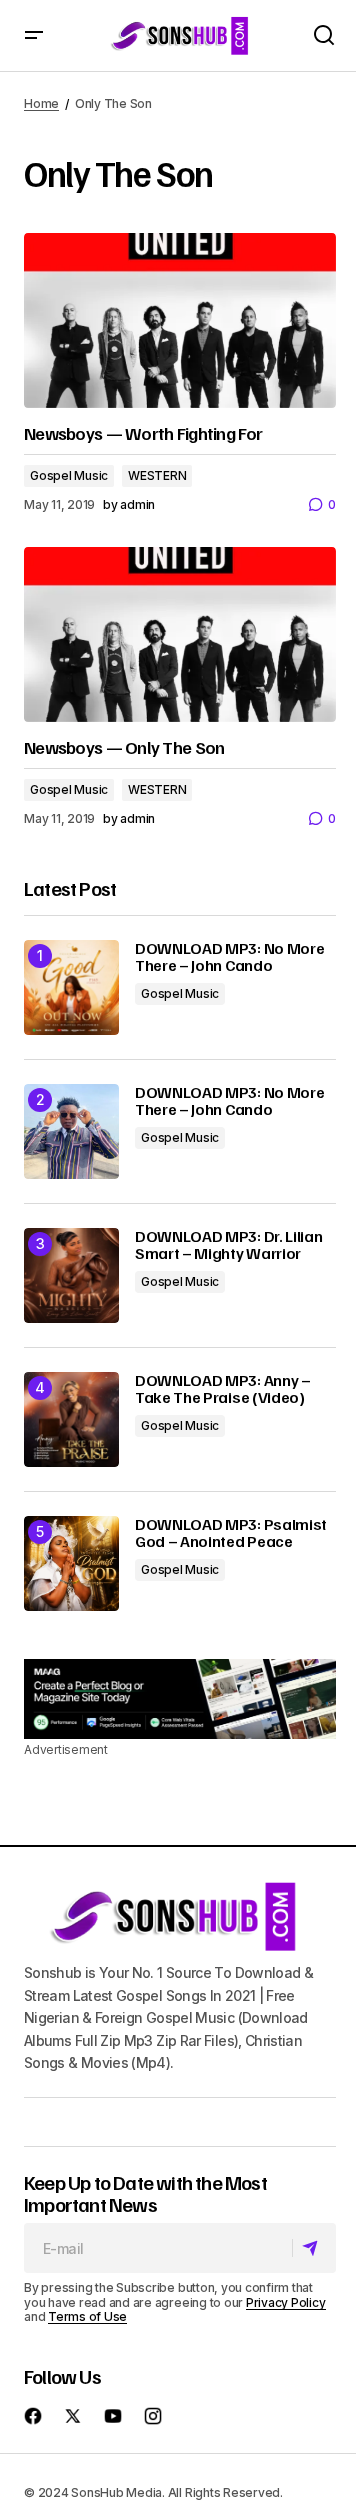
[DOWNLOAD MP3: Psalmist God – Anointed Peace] (71, 1563)
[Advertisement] (180, 1699)
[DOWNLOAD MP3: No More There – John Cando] (71, 987)
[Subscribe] (313, 2249)
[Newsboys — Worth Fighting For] (180, 321)
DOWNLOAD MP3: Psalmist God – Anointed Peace (231, 1533)
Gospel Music (69, 475)
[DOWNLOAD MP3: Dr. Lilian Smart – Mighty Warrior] (71, 1275)
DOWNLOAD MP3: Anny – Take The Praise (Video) (223, 1389)
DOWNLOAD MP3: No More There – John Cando (229, 957)
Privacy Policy (286, 2302)
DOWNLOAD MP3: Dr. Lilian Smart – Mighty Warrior (228, 1245)
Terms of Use (87, 2316)
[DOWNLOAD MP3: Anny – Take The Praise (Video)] (71, 1419)
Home (41, 103)
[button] (34, 35)
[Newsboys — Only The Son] (180, 635)
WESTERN (157, 475)
